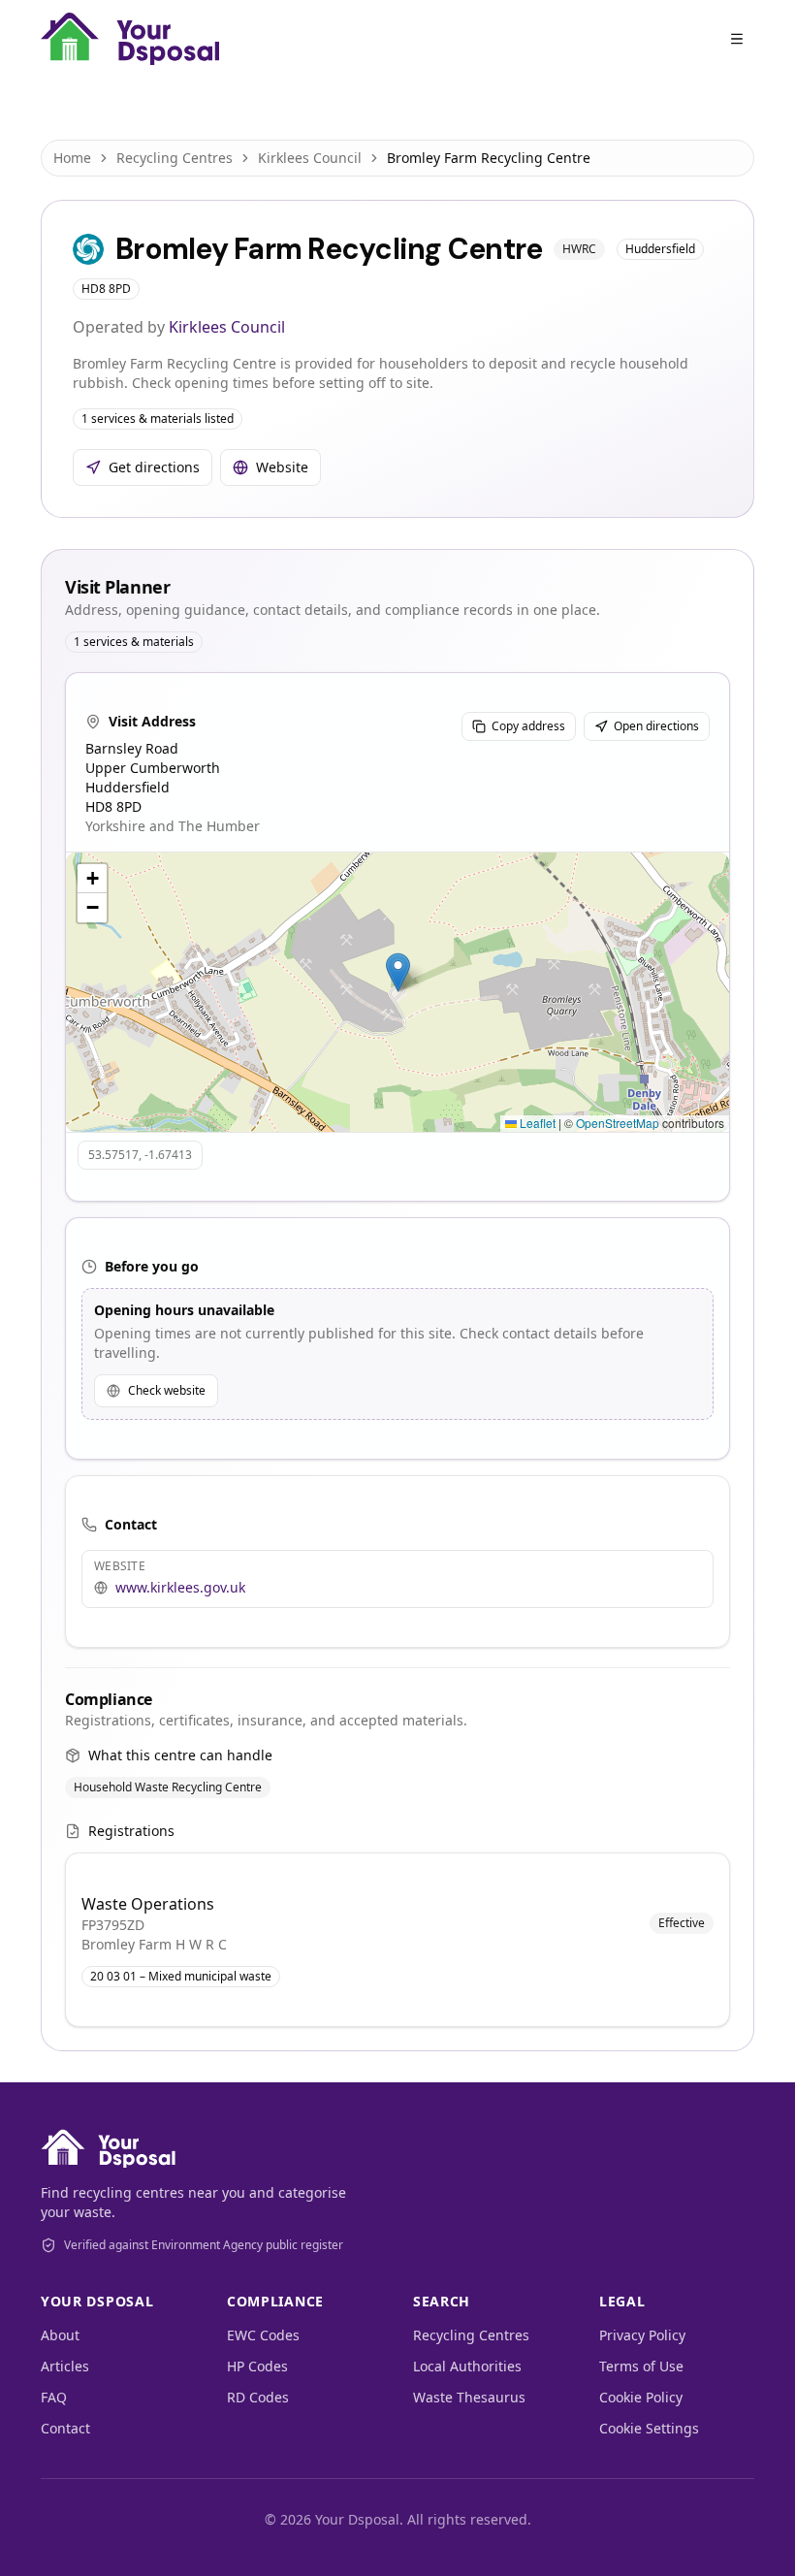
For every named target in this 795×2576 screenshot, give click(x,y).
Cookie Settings (649, 2428)
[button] (398, 972)
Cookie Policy (641, 2397)
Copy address (528, 726)
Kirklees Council (310, 158)
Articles (65, 2366)
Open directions (656, 726)
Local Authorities (467, 2366)
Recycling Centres (175, 158)
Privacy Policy (642, 2335)
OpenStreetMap (618, 1123)
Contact (65, 2428)
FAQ (54, 2397)
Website (282, 467)
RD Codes (258, 2397)
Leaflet (536, 1123)
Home (72, 158)
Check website (167, 1390)
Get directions (154, 467)
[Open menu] (737, 39)
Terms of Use (641, 2366)
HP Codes (257, 2366)
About (60, 2335)
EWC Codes (263, 2335)
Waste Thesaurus (469, 2397)
